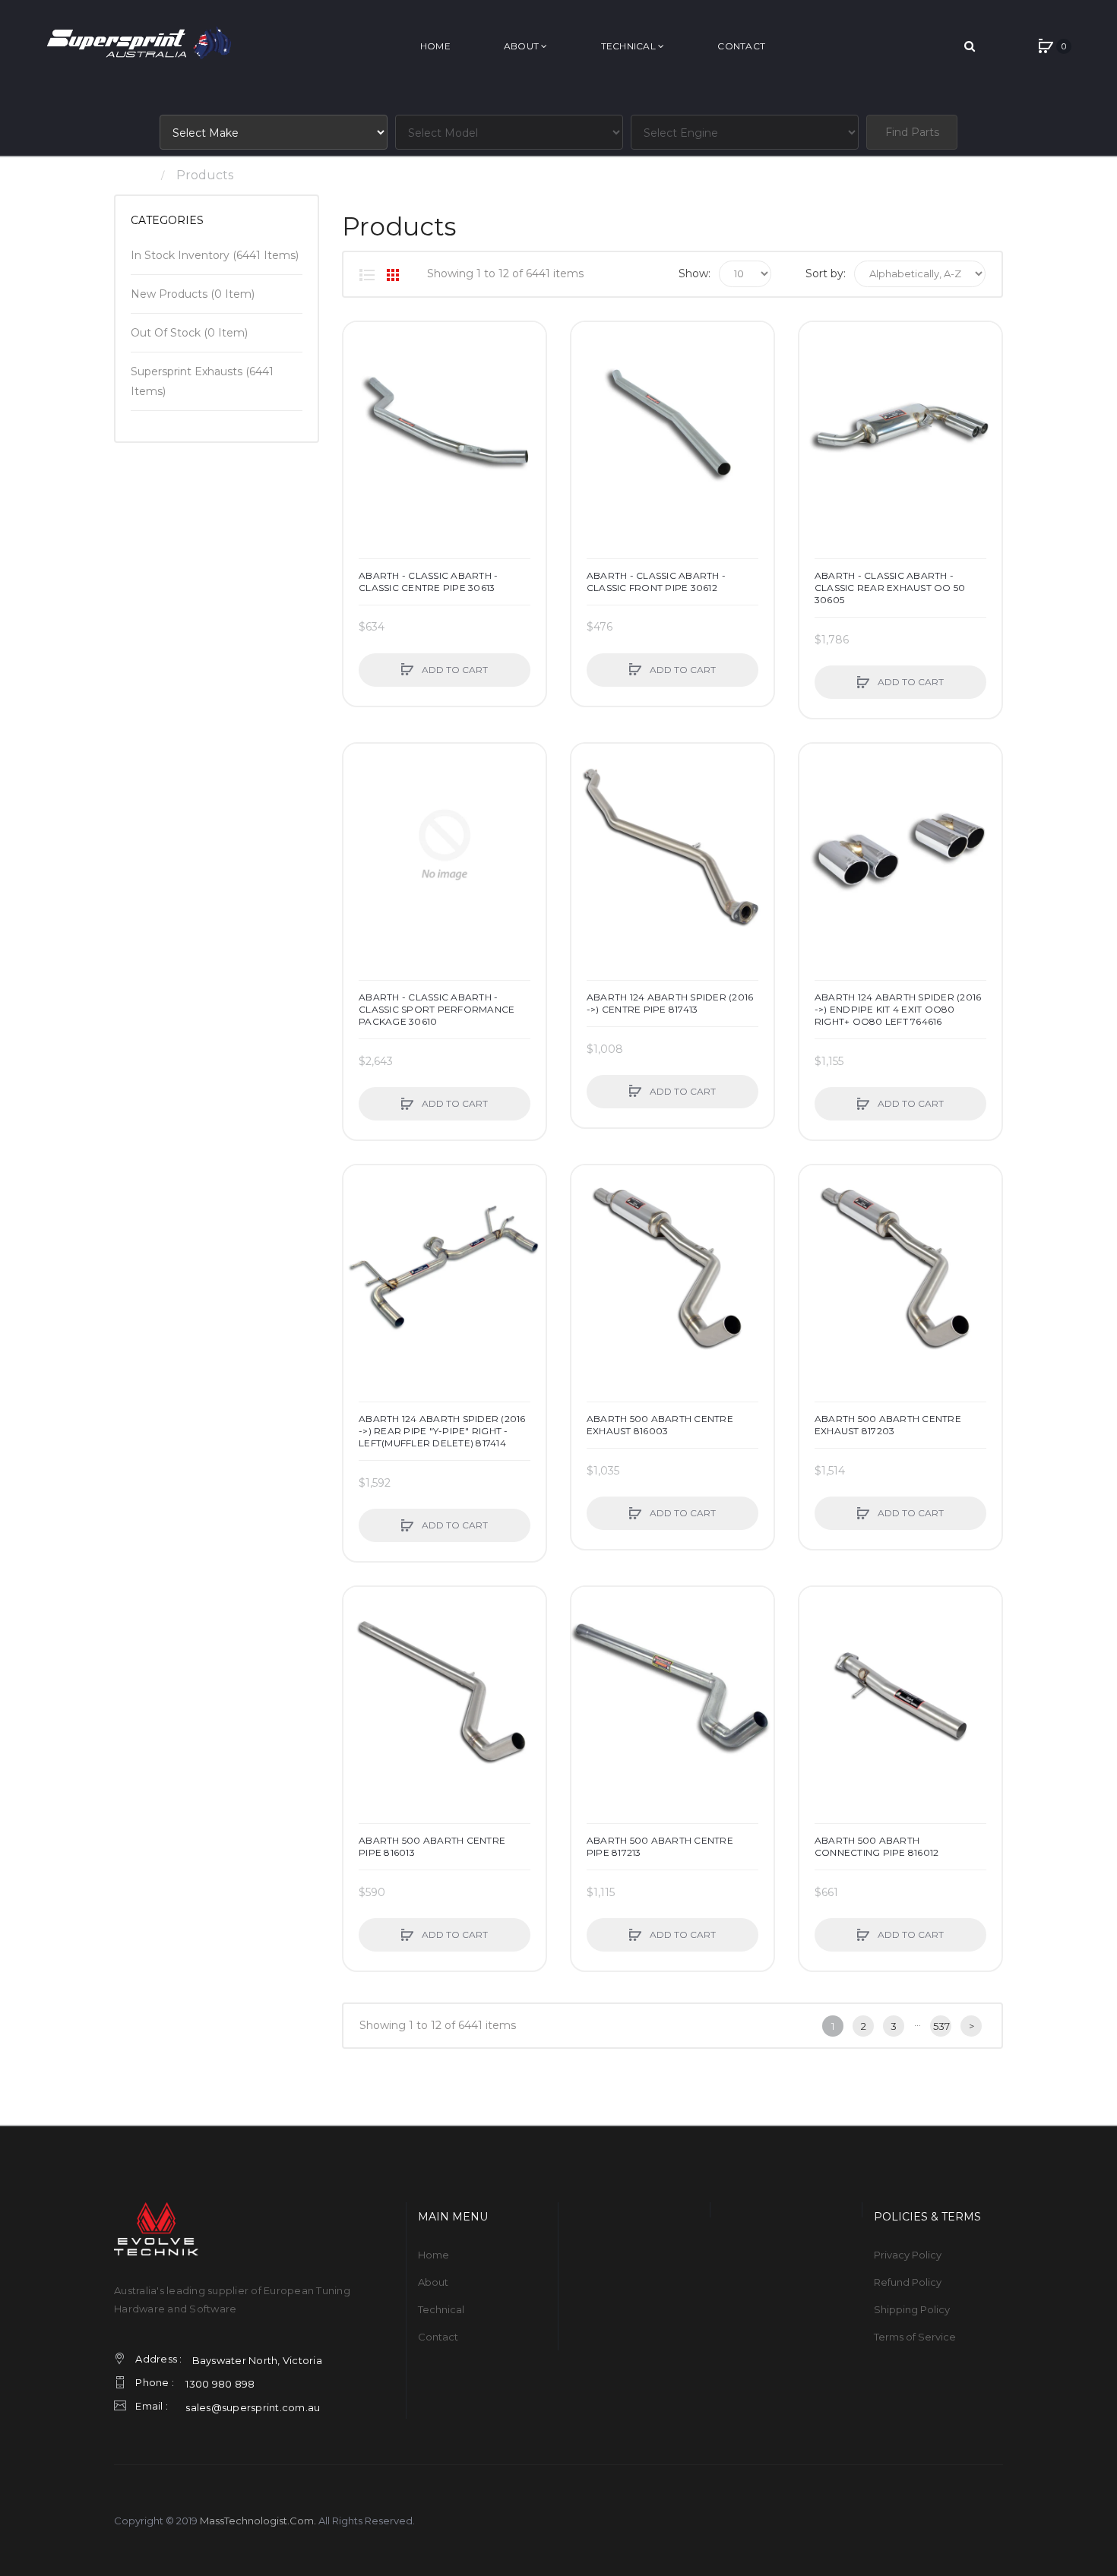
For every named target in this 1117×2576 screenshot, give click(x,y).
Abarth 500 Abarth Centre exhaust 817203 (888, 1425)
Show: (695, 273)
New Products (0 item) (193, 294)
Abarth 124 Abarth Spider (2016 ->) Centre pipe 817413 (670, 1003)
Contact (438, 2337)
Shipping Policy (912, 2309)
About (433, 2282)
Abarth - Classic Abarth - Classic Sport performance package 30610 (437, 1009)
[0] (1046, 46)
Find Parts (912, 132)
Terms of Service (915, 2337)
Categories (167, 220)
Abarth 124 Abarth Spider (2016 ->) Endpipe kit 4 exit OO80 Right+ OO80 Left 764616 (898, 1009)
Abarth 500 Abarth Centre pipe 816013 (432, 1846)
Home (133, 175)
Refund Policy (908, 2282)
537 (941, 2026)
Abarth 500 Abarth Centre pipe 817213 (660, 1846)
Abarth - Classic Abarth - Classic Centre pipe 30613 (428, 582)
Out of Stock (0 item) (189, 333)
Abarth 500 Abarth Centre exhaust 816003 (660, 1425)
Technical (441, 2309)
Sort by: (826, 273)
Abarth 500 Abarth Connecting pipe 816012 (877, 1846)
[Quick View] (362, 399)
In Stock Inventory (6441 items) (215, 255)
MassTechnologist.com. (258, 2521)
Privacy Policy (908, 2255)
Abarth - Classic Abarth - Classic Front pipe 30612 (656, 582)
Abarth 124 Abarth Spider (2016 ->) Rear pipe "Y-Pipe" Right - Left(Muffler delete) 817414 (442, 1431)
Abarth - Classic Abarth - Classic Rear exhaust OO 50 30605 (890, 588)
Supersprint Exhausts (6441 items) (202, 381)
